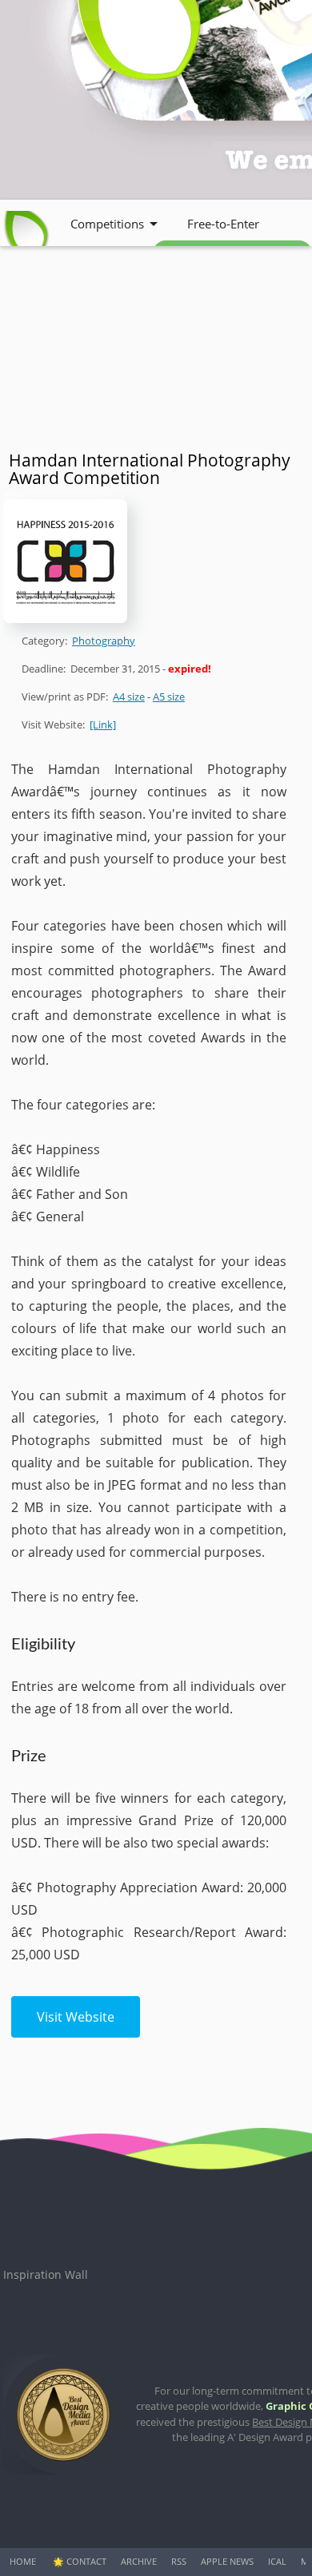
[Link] (103, 724)
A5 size (169, 697)
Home (23, 2561)
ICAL (277, 2561)
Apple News (227, 2561)
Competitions (107, 224)
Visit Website (76, 2017)
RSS (179, 2561)
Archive (139, 2561)
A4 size (129, 697)
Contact (86, 2561)
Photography (104, 641)
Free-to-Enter (223, 224)
